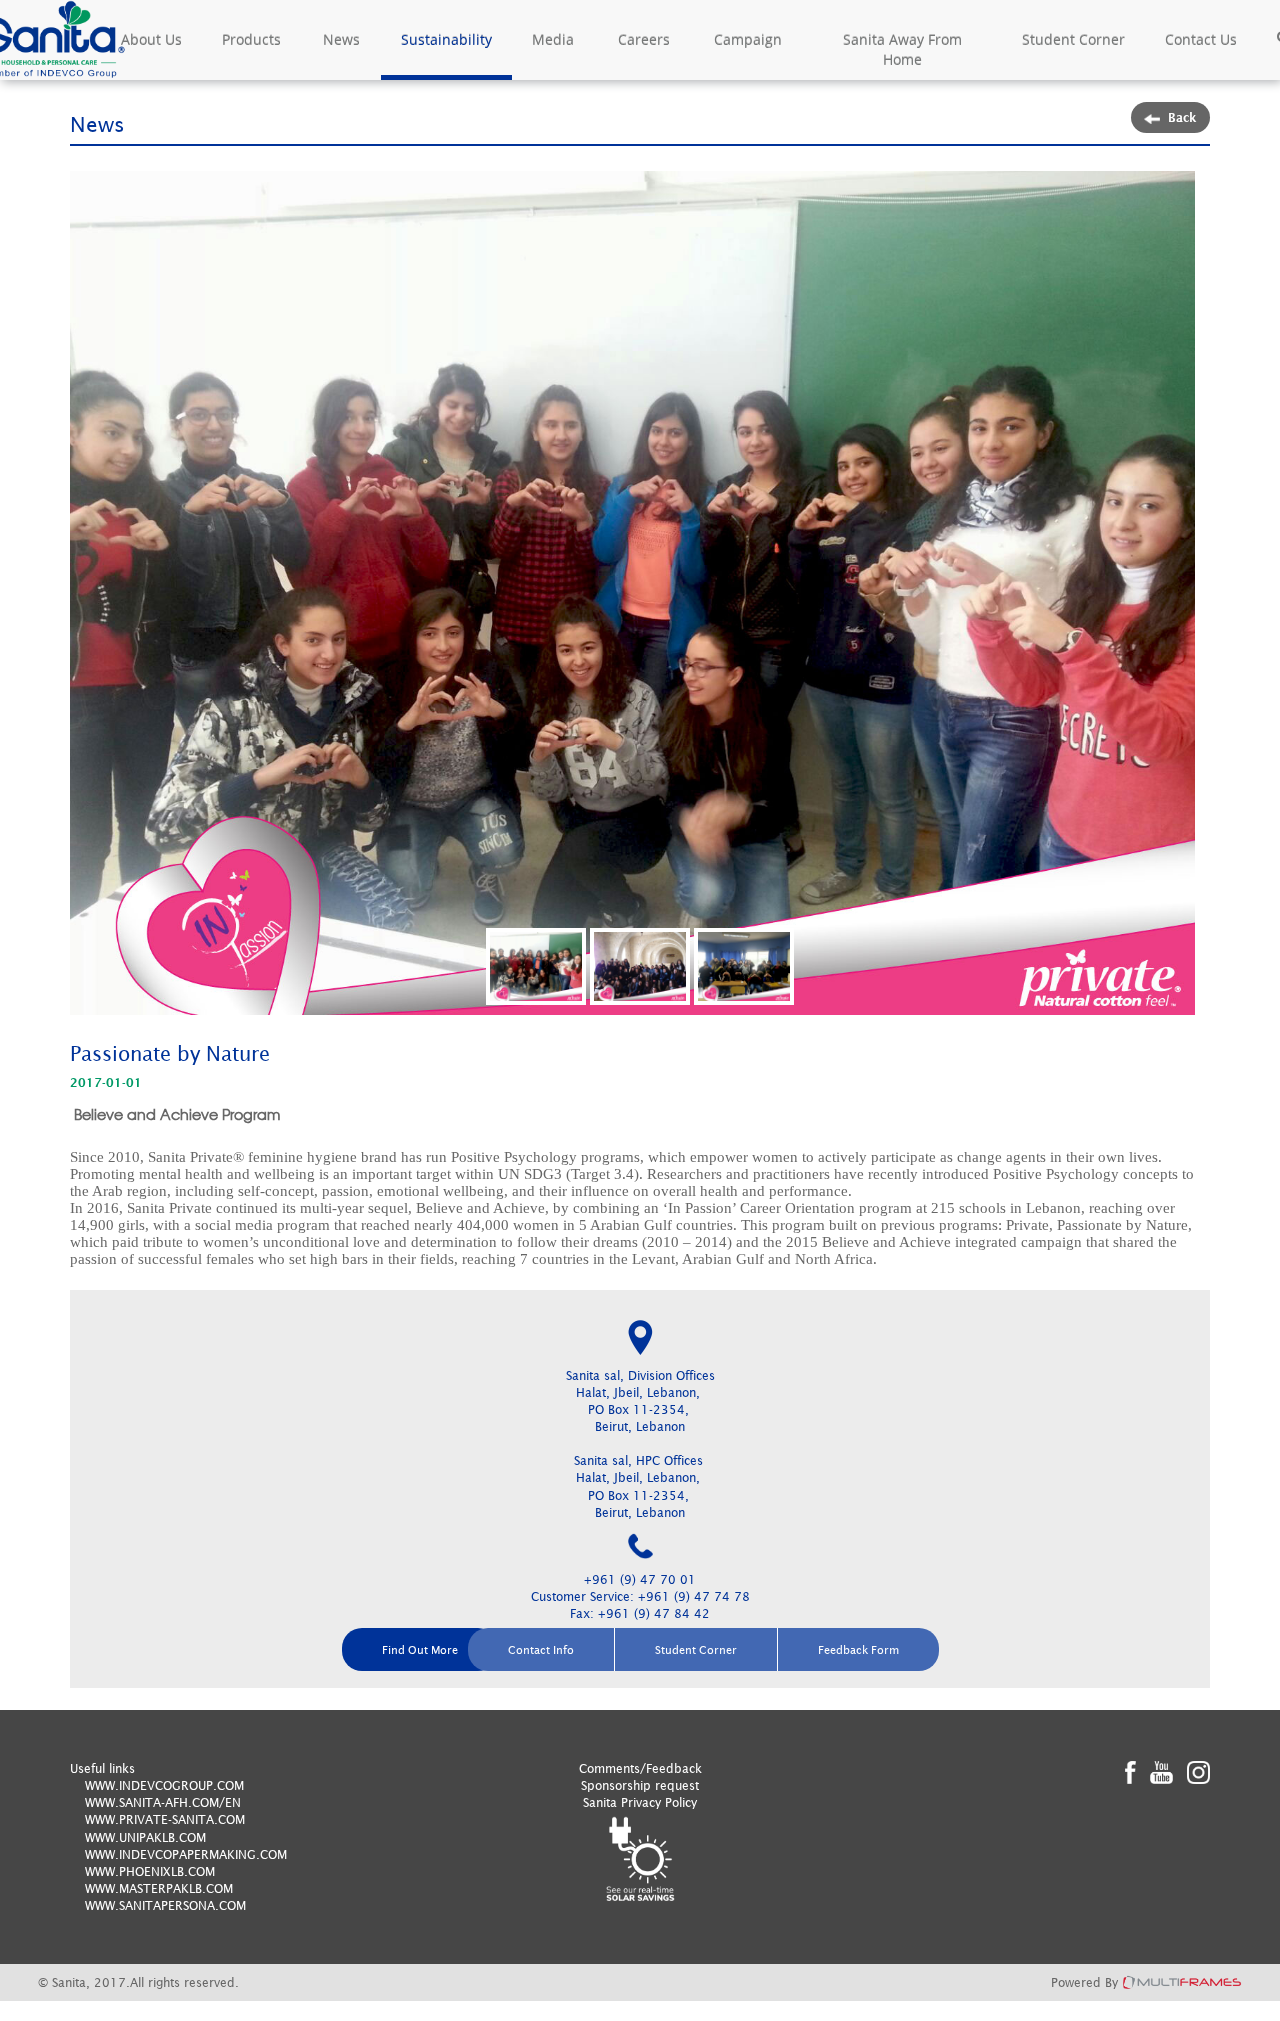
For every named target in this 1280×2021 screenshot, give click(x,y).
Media (553, 39)
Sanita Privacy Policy (640, 1802)
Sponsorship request (640, 1785)
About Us (151, 39)
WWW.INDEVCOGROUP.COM (164, 1785)
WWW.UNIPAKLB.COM (145, 1837)
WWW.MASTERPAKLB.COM (159, 1888)
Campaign (748, 39)
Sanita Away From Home (902, 49)
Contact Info (541, 1649)
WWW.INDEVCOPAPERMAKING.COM (186, 1854)
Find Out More (420, 1649)
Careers (644, 39)
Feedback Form (858, 1649)
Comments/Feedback (640, 1768)
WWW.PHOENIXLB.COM (150, 1871)
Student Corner (1073, 39)
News (341, 39)
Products (251, 39)
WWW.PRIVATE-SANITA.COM (165, 1819)
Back (1182, 117)
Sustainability (446, 39)
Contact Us (1201, 39)
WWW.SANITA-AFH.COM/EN (163, 1802)
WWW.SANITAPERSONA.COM (165, 1905)
